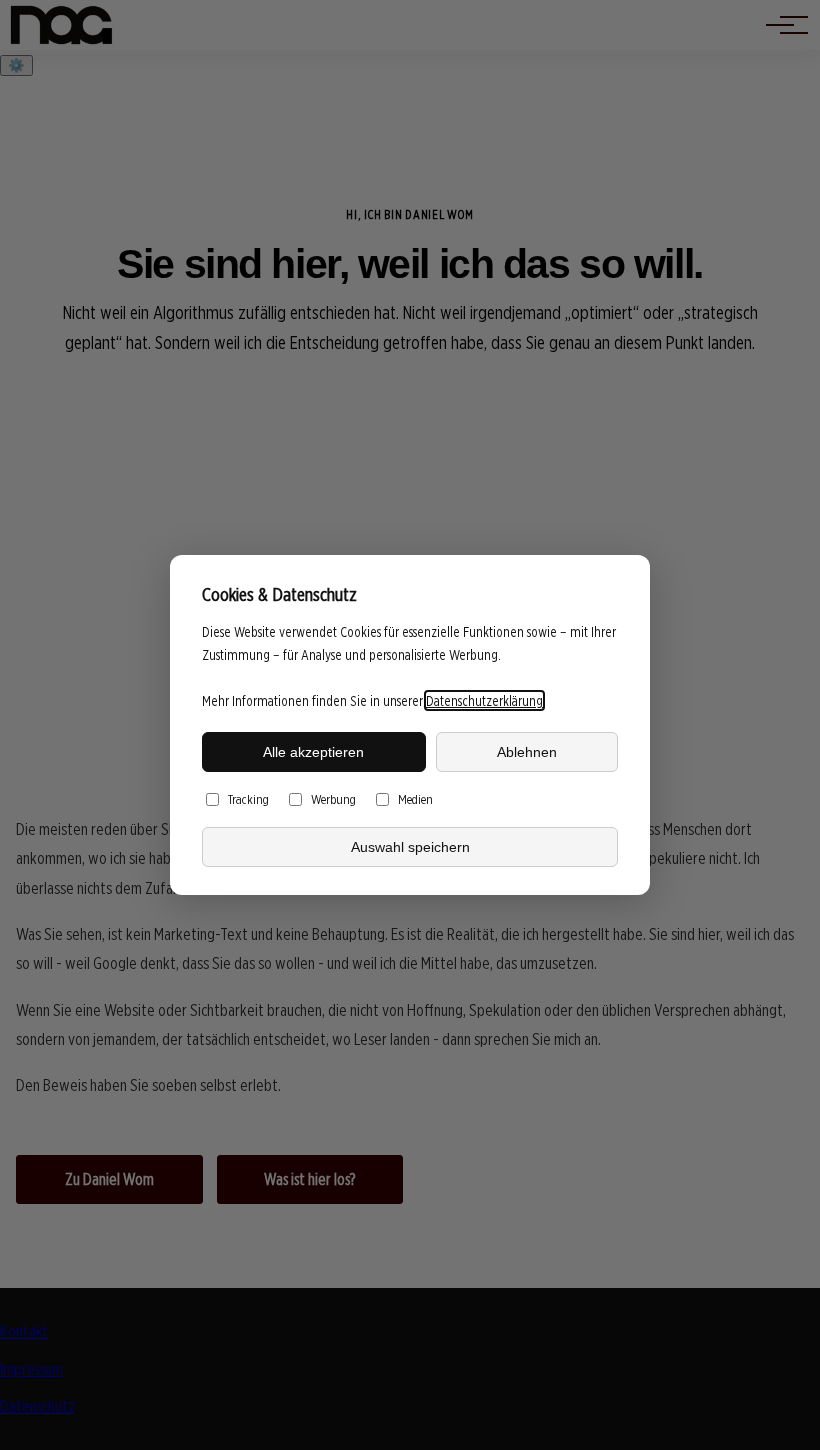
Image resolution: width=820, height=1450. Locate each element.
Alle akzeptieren (313, 752)
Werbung (333, 799)
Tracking (248, 799)
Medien (415, 799)
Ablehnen (527, 752)
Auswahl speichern (410, 847)
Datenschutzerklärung (484, 700)
